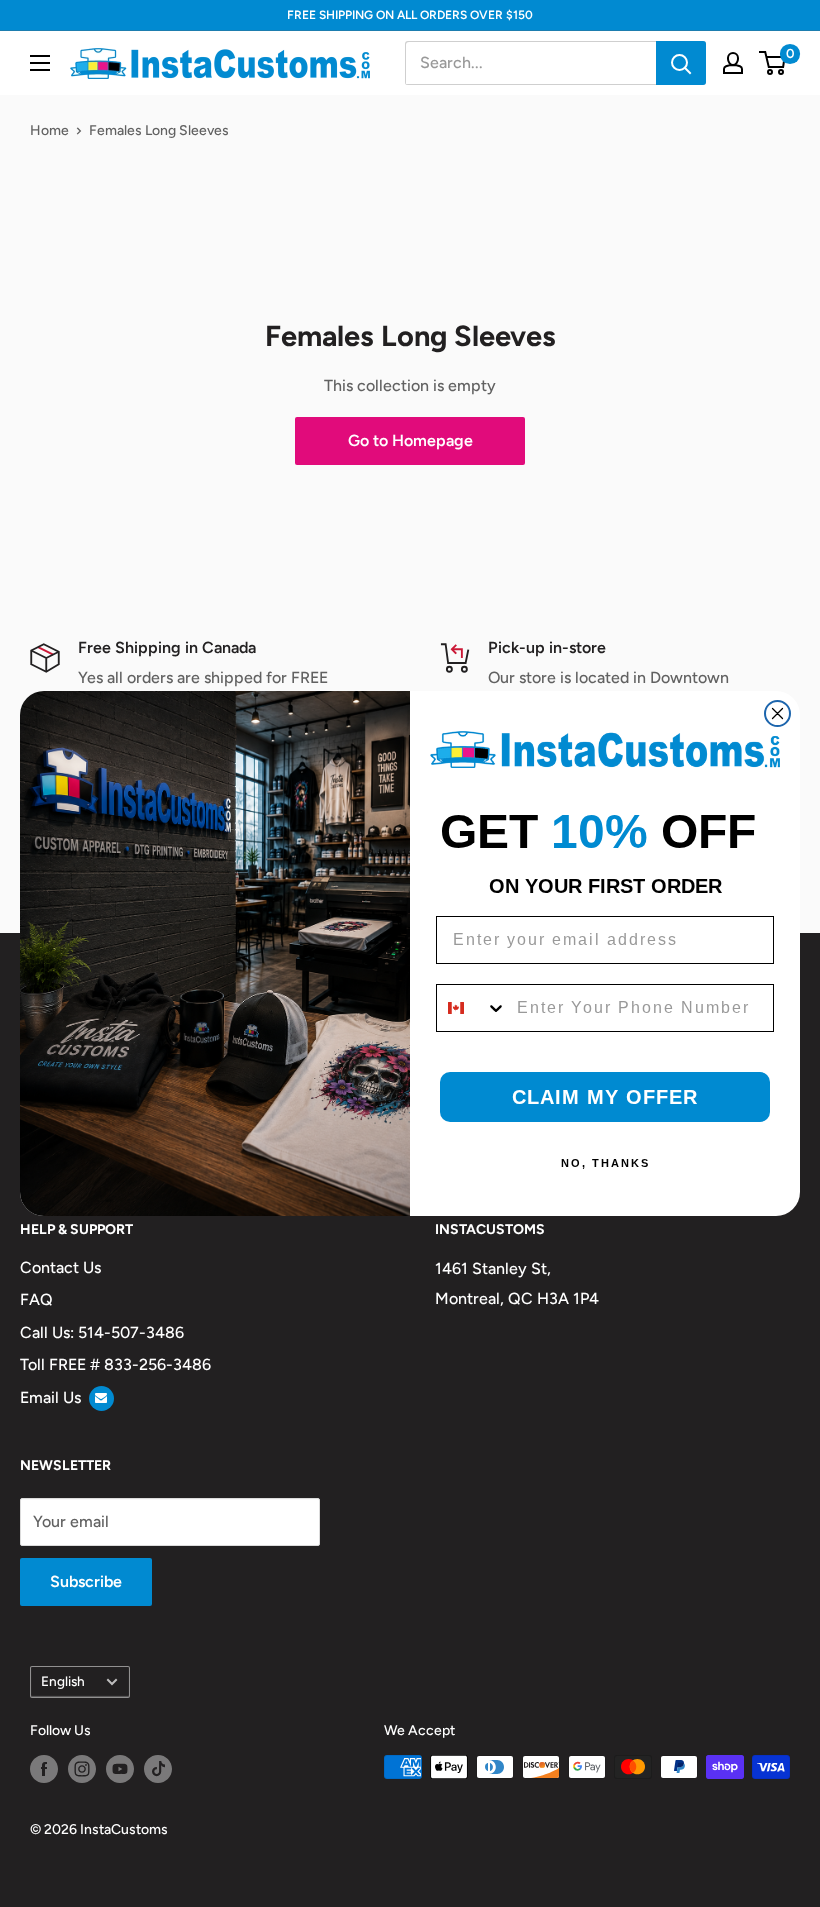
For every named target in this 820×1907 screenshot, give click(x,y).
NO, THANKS (605, 1163)
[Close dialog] (777, 713)
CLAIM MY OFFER (605, 1097)
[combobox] (472, 1008)
